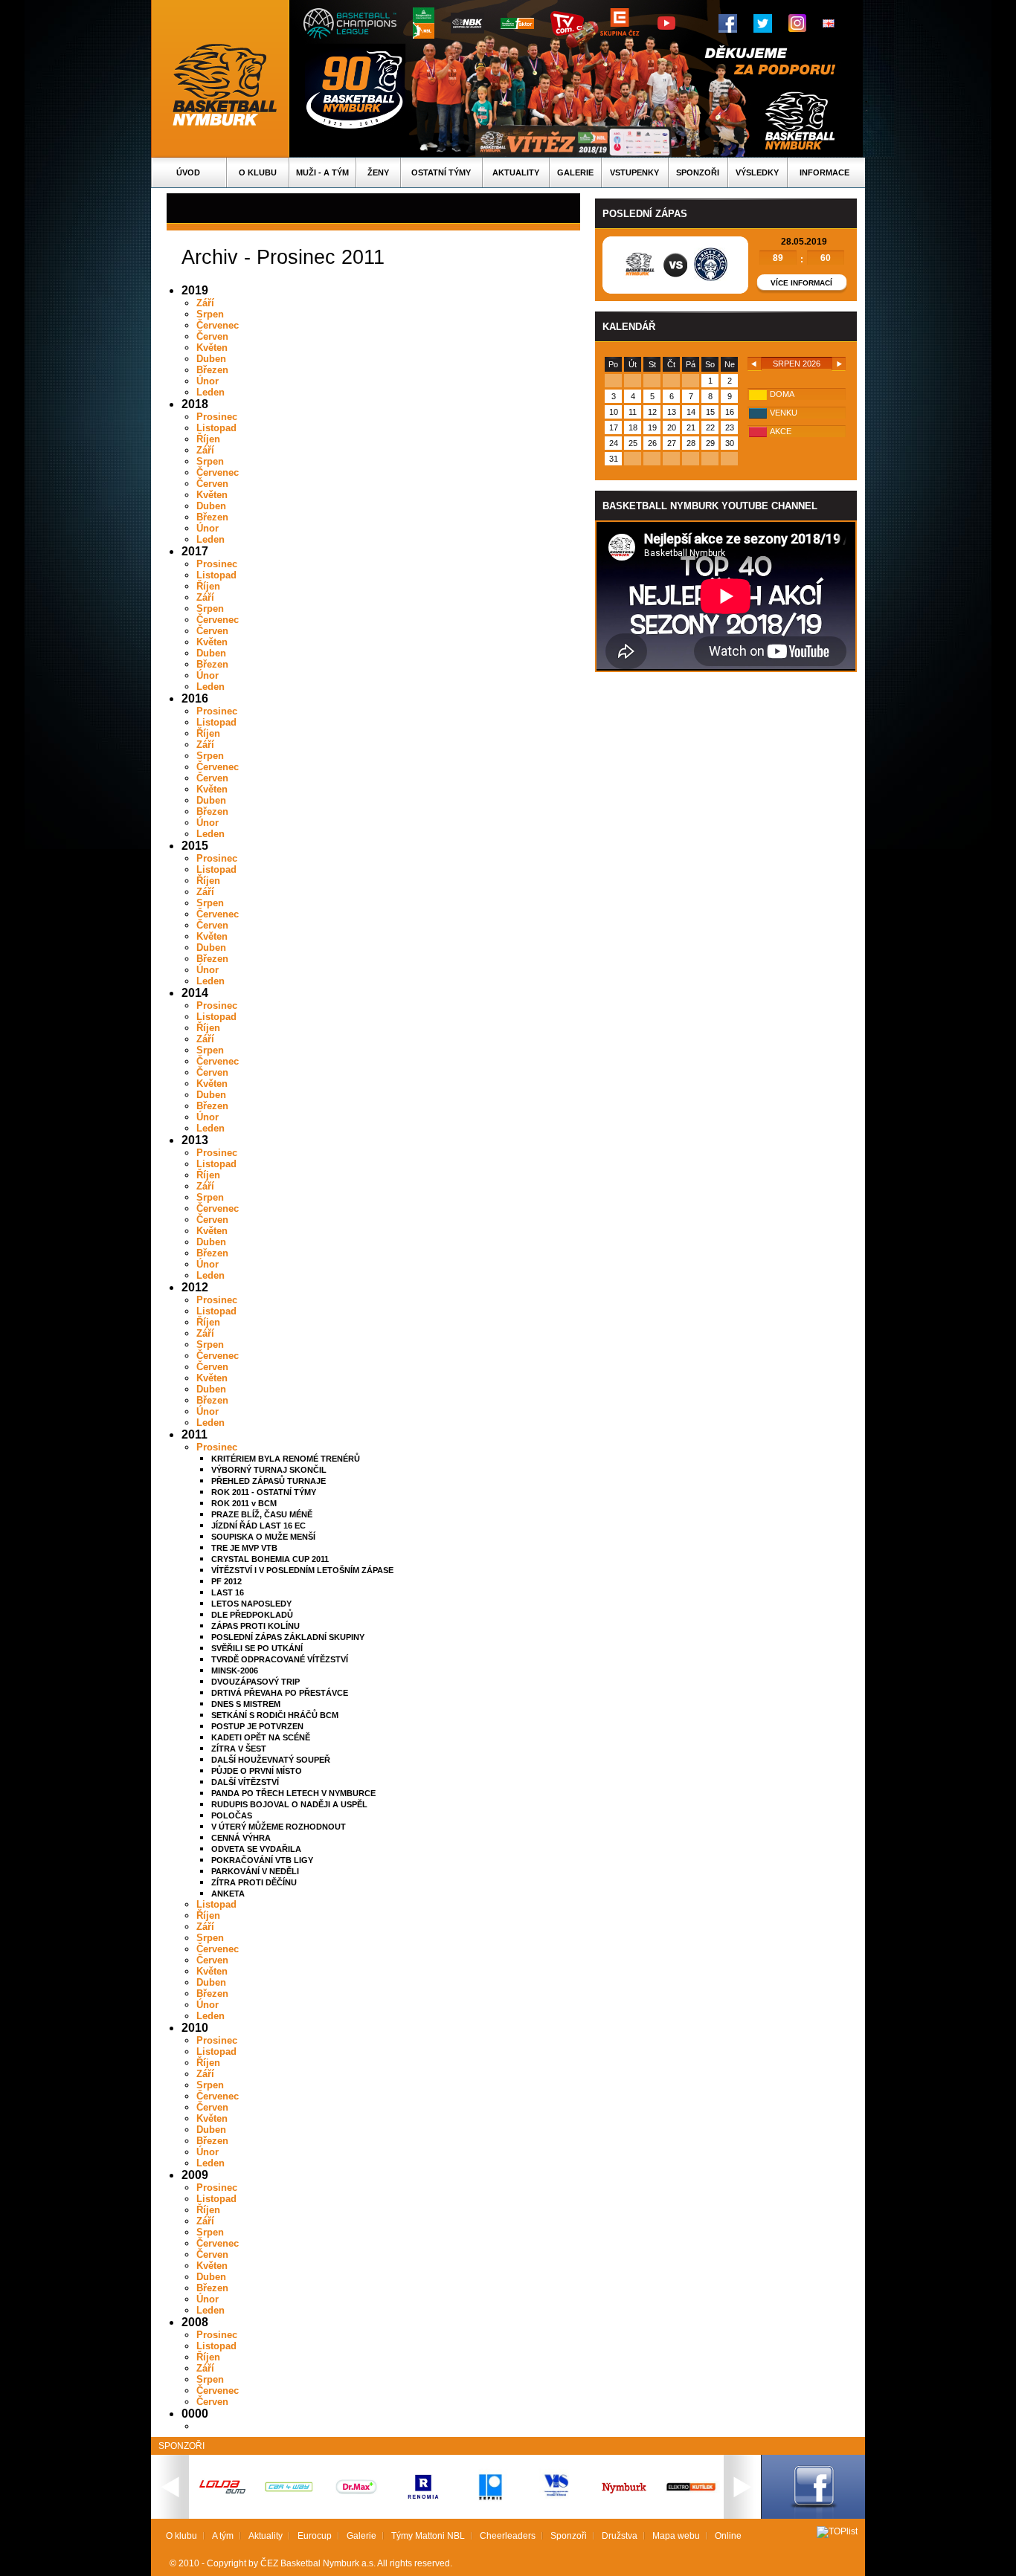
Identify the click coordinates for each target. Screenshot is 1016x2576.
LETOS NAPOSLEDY (251, 1604)
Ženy (378, 172)
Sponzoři (698, 172)
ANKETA (228, 1894)
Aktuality (516, 172)
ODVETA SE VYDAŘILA (256, 1849)
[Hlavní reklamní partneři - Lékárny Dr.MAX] (356, 2504)
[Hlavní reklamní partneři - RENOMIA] (423, 2504)
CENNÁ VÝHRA (241, 1838)
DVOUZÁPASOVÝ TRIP (255, 1682)
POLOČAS (232, 1815)
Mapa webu (676, 2536)
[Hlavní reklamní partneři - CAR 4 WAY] (289, 2491)
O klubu (258, 172)
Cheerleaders (508, 2536)
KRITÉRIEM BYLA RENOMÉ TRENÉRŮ (286, 1459)
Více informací (801, 283)
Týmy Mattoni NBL (428, 2536)
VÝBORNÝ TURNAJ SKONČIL (269, 1470)
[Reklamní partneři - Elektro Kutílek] (691, 2513)
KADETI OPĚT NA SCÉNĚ (261, 1737)
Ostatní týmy (441, 172)
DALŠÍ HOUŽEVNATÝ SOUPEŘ (271, 1760)
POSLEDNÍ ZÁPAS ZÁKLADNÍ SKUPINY (288, 1637)
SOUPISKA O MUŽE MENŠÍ (263, 1537)
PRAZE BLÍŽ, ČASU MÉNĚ (262, 1514)
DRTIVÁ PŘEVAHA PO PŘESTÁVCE (280, 1693)
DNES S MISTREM (246, 1704)
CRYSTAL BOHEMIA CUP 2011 (270, 1559)
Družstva (620, 2536)
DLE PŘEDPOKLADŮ (252, 1615)
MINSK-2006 (235, 1670)
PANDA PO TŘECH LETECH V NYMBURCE (293, 1793)
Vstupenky (634, 172)
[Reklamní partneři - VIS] (557, 2513)
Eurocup (315, 2536)
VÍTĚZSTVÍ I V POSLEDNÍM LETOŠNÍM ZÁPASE (302, 1570)
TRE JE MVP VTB (244, 1548)
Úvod (188, 172)
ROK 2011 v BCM (244, 1503)
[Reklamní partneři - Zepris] (490, 2513)
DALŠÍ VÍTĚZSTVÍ (245, 1782)
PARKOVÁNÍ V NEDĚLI (255, 1871)
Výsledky (757, 172)
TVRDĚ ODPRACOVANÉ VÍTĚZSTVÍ (280, 1659)
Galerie (575, 172)
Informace (824, 172)
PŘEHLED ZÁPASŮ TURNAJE (269, 1481)
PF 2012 (226, 1581)
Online (728, 2536)
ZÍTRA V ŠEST (239, 1749)
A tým (223, 2536)
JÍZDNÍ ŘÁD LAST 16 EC (258, 1526)
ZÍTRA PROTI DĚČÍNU (254, 1882)
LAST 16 (228, 1592)
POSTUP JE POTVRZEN (257, 1726)
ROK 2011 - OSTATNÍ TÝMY (264, 1492)
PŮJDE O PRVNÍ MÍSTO (257, 1771)
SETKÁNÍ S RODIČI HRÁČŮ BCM (275, 1715)
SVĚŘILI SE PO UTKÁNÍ (257, 1648)
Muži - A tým (322, 172)
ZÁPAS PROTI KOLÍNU (255, 1626)
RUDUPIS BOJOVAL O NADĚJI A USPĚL (289, 1804)
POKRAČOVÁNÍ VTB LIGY (262, 1860)
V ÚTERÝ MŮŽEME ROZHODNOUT (279, 1827)
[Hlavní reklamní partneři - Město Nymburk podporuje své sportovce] (624, 2495)
